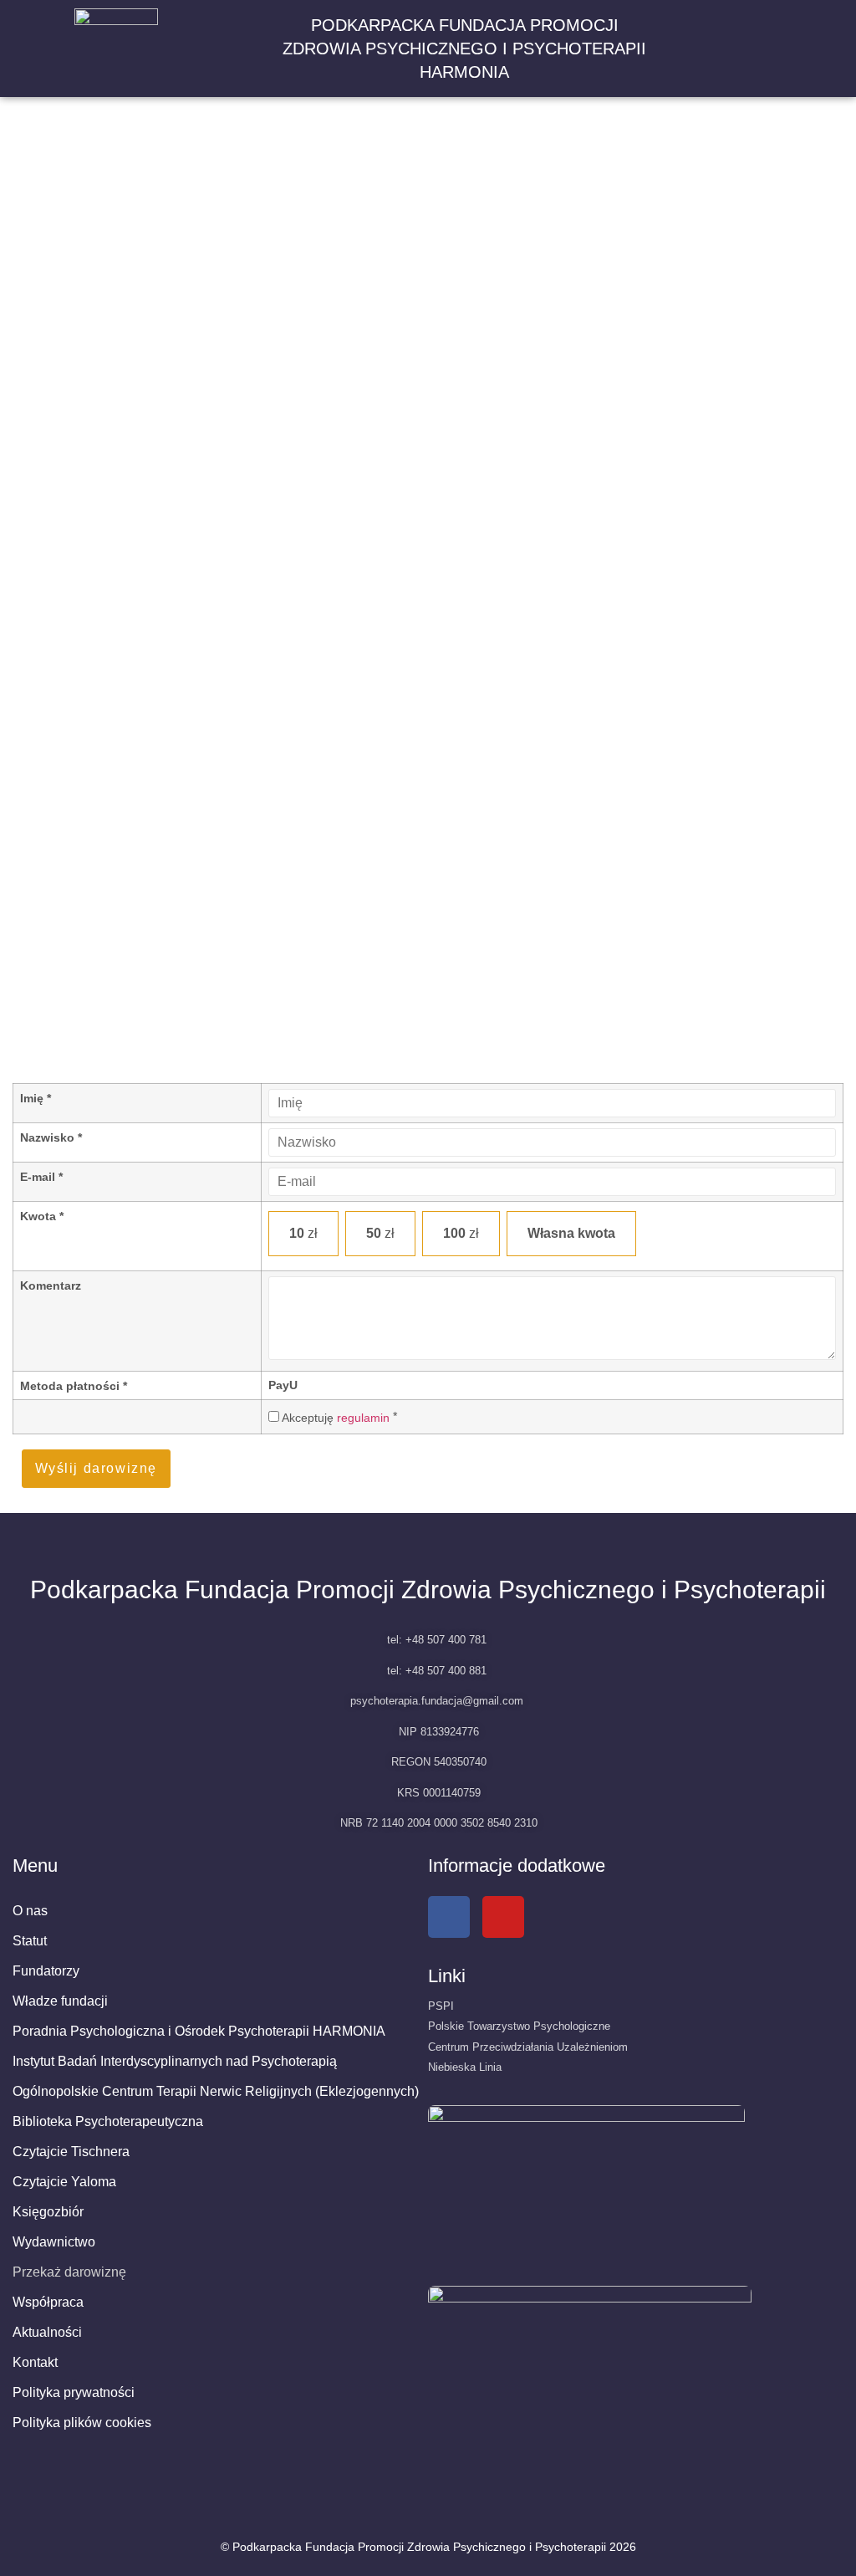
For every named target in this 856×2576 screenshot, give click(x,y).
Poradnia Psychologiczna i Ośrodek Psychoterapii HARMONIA (199, 2031)
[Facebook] (449, 1917)
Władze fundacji (60, 2001)
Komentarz (51, 1285)
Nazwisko (51, 1137)
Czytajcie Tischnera (71, 2152)
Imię (36, 1098)
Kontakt (35, 2362)
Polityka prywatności (74, 2392)
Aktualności (47, 2332)
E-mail (41, 1177)
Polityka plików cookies (82, 2423)
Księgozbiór (48, 2212)
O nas (30, 1911)
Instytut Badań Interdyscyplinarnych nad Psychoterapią (175, 2061)
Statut (30, 1941)
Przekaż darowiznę (69, 2272)
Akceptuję (334, 1417)
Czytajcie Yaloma (64, 2182)
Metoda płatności (74, 1386)
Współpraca (48, 2302)
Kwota (42, 1216)
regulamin (363, 1418)
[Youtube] (503, 1917)
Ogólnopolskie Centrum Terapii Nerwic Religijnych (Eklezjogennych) (216, 2091)
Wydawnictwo (54, 2242)
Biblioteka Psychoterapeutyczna (108, 2121)
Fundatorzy (46, 1971)
